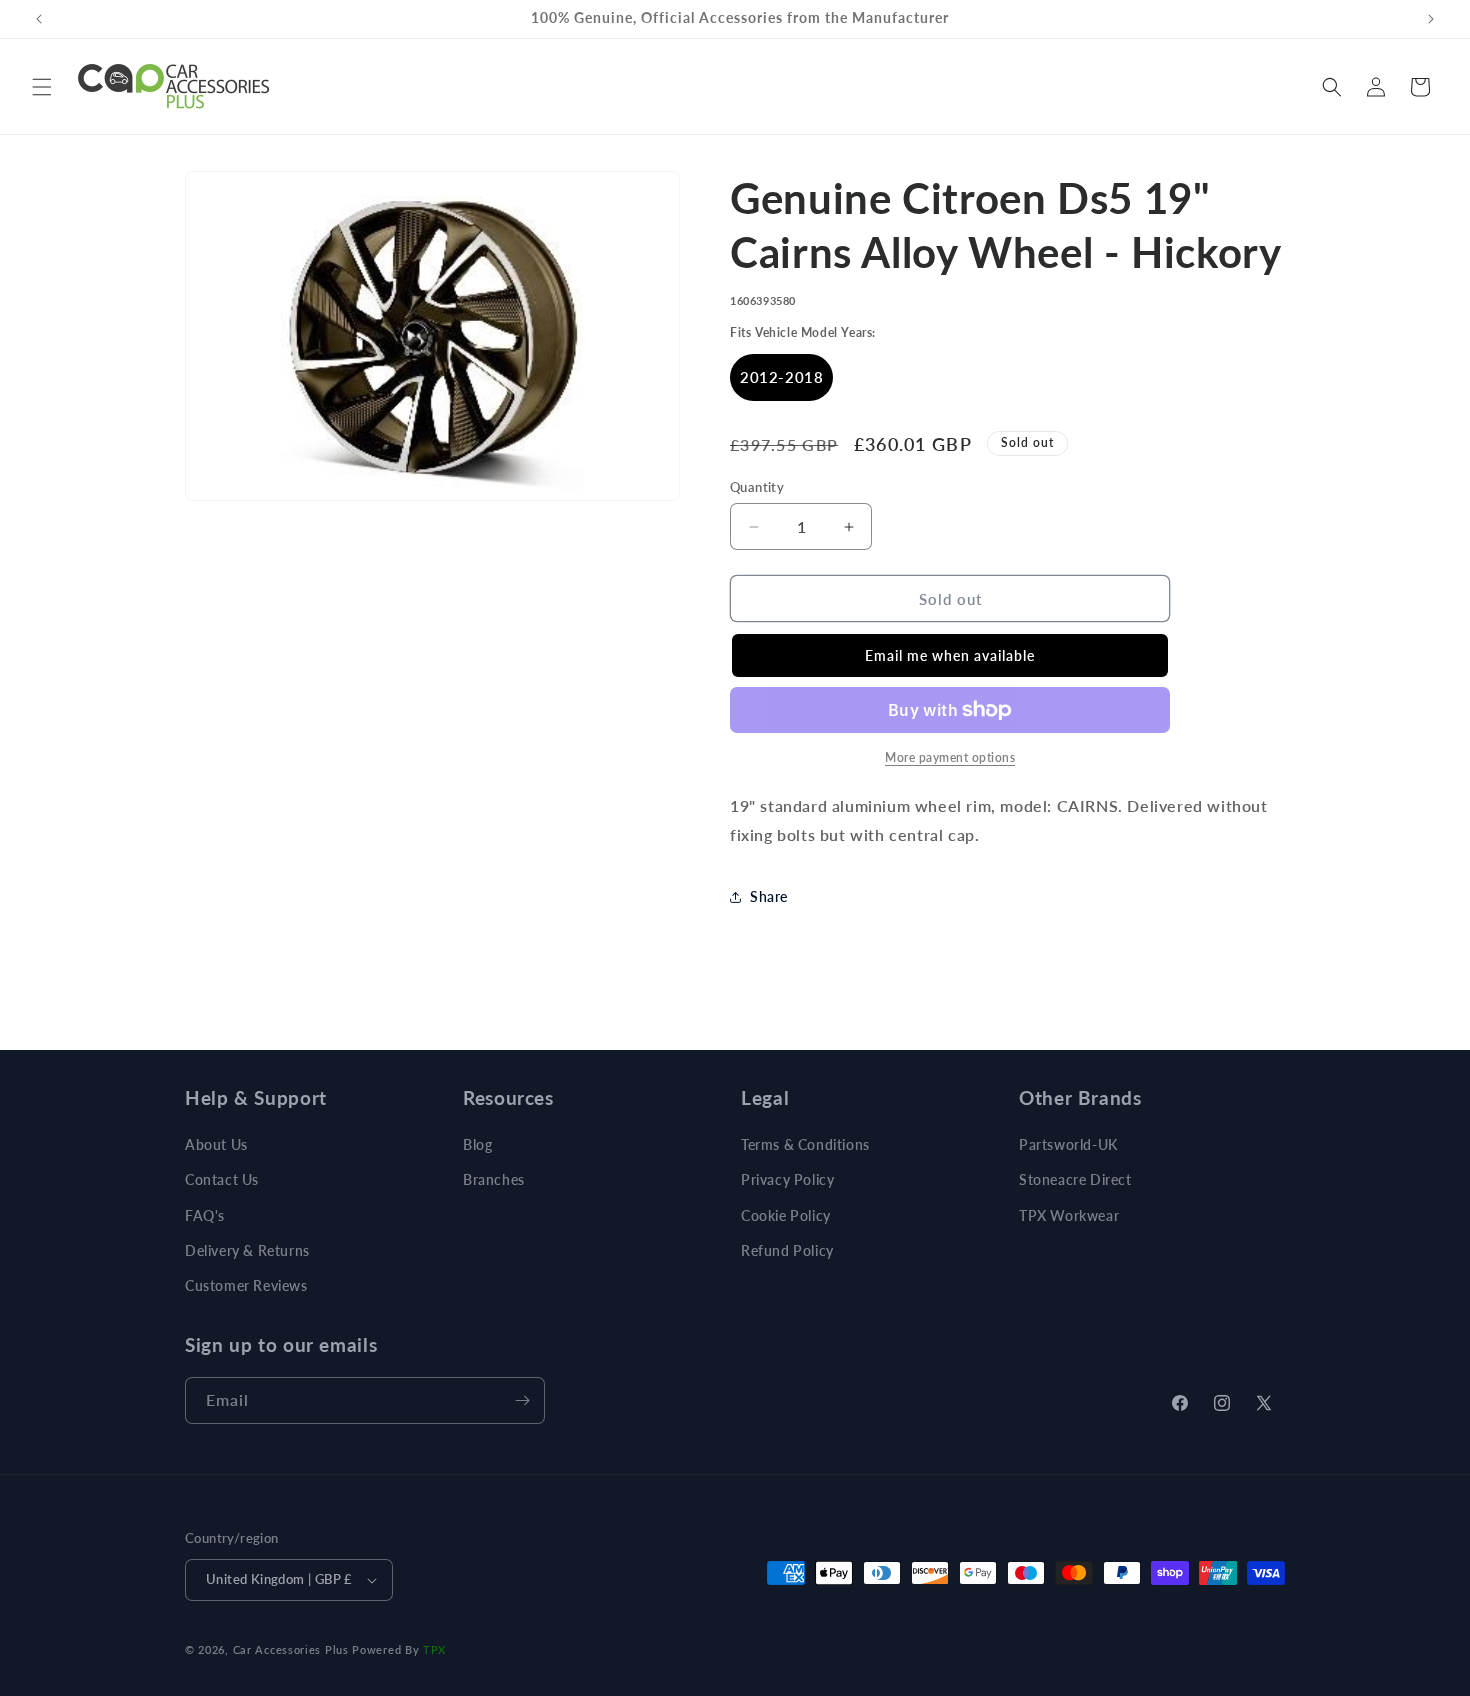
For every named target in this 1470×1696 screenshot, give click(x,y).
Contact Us (222, 1179)
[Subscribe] (522, 1400)
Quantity (757, 487)
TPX (434, 1649)
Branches (494, 1179)
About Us (216, 1144)
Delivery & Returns (247, 1250)
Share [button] (769, 896)
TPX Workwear (1069, 1215)
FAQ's (205, 1215)
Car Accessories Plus (291, 1649)
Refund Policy (787, 1250)
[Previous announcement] (39, 19)
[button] (42, 87)
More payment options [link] (950, 757)
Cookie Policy (786, 1215)
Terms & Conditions (805, 1144)
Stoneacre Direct (1075, 1179)
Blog (477, 1144)
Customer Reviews (246, 1285)
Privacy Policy (787, 1179)
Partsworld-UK (1068, 1144)
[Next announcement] (1431, 19)
